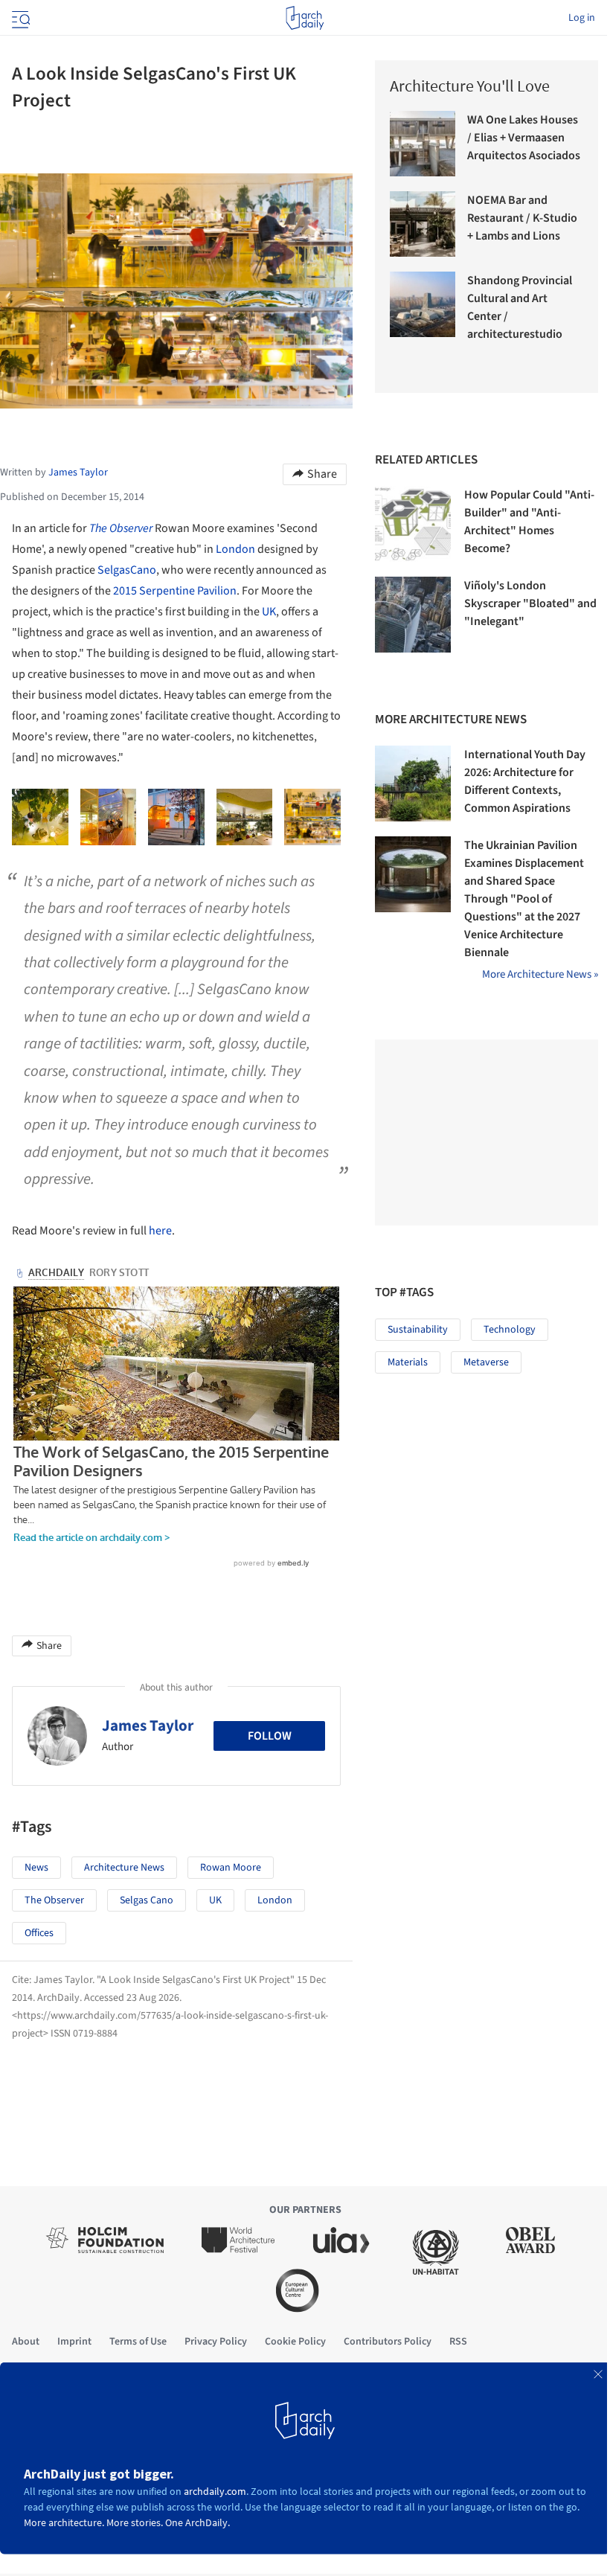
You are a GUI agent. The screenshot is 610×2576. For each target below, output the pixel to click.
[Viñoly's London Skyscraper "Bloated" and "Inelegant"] (413, 615)
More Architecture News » (540, 974)
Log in (582, 18)
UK (269, 612)
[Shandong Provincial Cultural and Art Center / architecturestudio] (423, 304)
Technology (510, 1330)
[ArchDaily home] (305, 18)
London (235, 549)
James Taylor (148, 1726)
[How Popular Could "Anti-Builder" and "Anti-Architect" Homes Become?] (413, 524)
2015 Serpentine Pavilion (175, 591)
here (160, 1231)
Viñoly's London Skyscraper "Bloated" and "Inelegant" (530, 603)
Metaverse (486, 1362)
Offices (39, 1933)
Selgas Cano (147, 1900)
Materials (408, 1362)
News (36, 1868)
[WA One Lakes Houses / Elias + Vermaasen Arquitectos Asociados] (423, 144)
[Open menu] (19, 18)
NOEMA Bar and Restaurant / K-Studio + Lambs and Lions (522, 218)
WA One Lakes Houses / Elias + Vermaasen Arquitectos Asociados (524, 138)
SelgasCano (127, 570)
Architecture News (124, 1868)
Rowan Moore (231, 1868)
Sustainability (418, 1330)
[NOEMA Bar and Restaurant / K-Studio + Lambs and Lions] (423, 224)
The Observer (121, 528)
